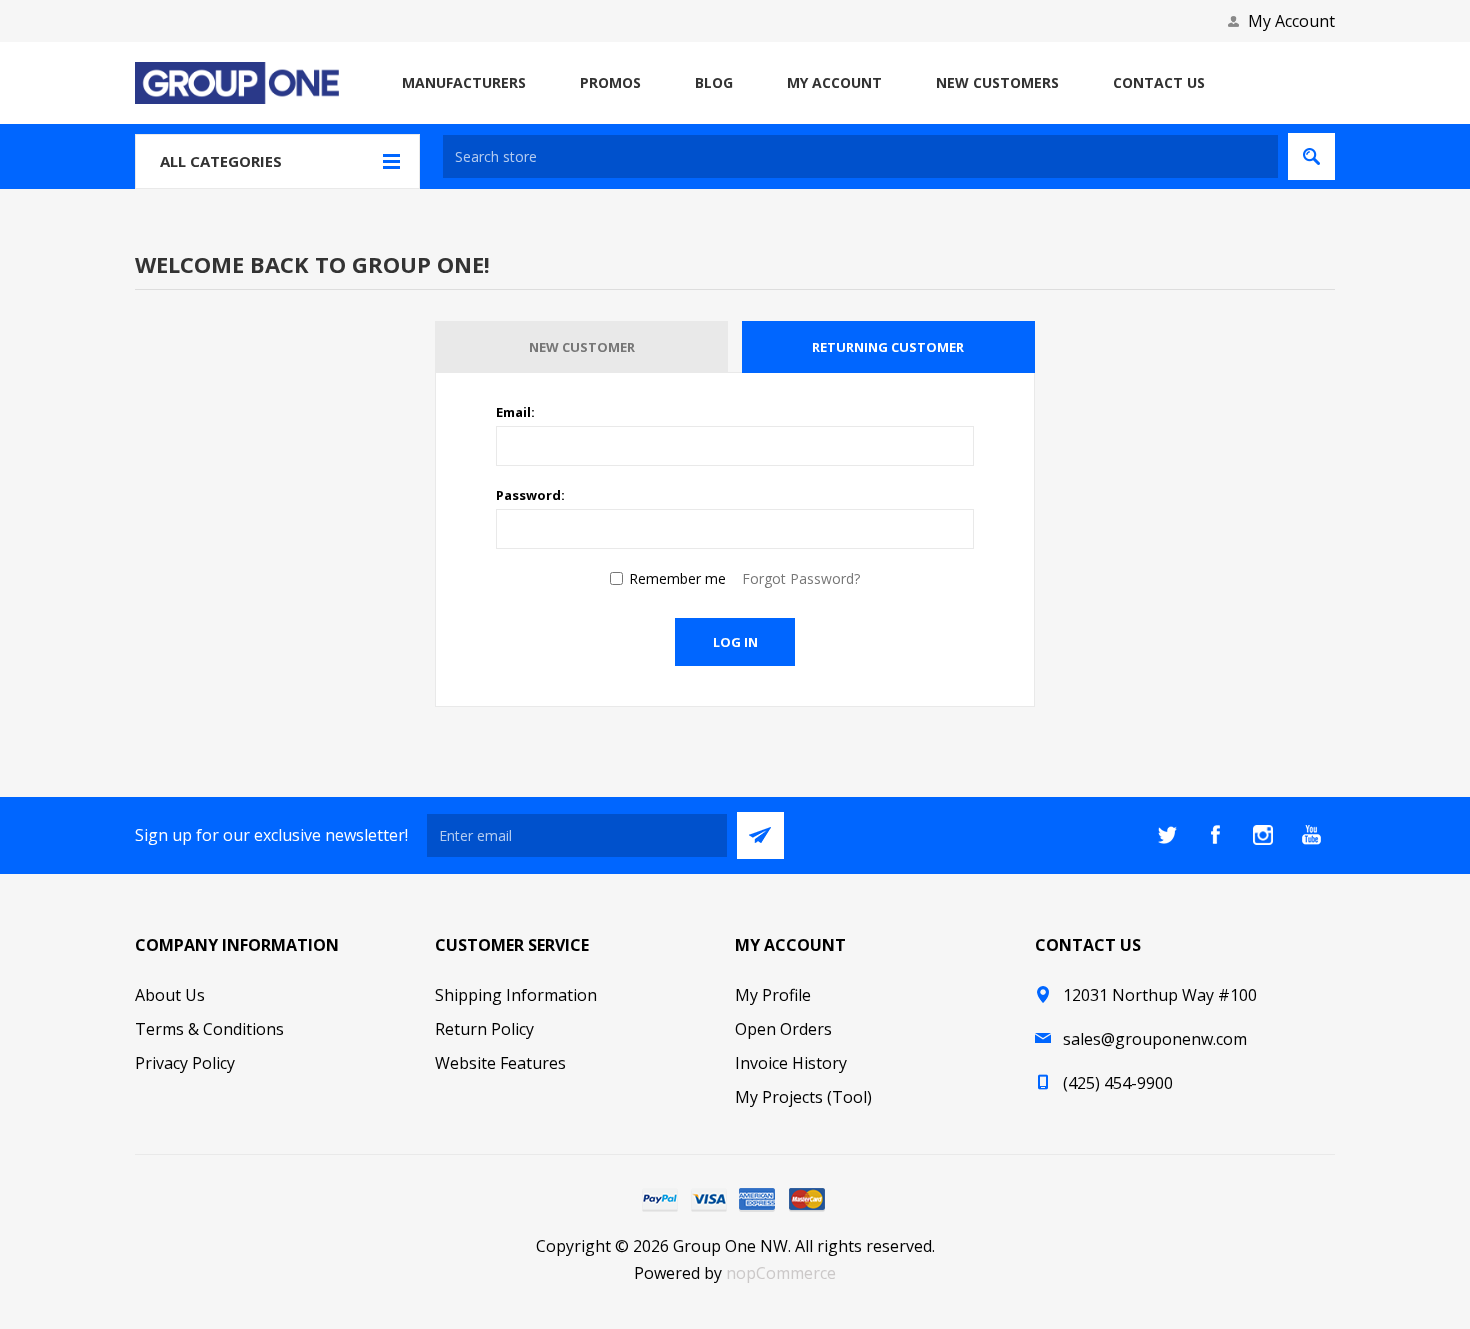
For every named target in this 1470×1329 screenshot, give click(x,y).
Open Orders (783, 1029)
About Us (170, 995)
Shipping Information (516, 995)
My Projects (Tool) (803, 1097)
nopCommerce (781, 1273)
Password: (530, 495)
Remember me (677, 578)
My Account (1291, 21)
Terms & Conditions (209, 1029)
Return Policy (484, 1029)
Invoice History (791, 1063)
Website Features (500, 1063)
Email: (515, 412)
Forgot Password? (801, 578)
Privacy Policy (185, 1063)
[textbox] (860, 156)
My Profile (773, 995)
